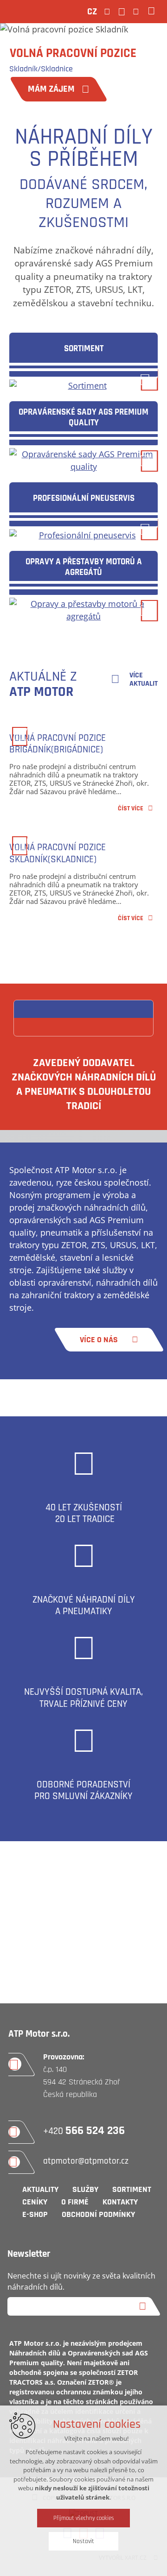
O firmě (75, 2202)
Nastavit (83, 2541)
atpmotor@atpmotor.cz (86, 2161)
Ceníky (35, 2202)
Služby (85, 2189)
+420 (84, 2131)
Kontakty (120, 2202)
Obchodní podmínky (98, 2214)
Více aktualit (144, 680)
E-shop (35, 2214)
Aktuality (40, 2189)
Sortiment (132, 2189)
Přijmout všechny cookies (84, 2518)
